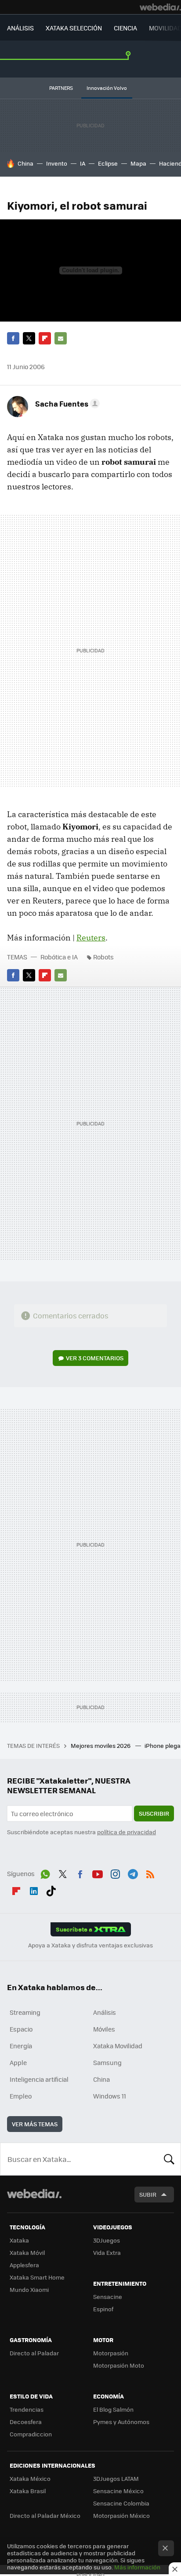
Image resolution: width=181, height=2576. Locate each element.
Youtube (98, 1873)
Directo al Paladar (34, 2353)
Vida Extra (107, 2252)
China (25, 163)
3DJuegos (107, 2240)
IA (83, 163)
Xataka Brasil (28, 2491)
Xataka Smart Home (37, 2277)
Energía (21, 2046)
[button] (66, 403)
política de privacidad (127, 1832)
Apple (18, 2062)
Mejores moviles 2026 (101, 1745)
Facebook (13, 338)
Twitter (29, 338)
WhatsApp (45, 1873)
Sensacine (108, 2297)
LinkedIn (34, 1889)
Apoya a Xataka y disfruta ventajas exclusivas (90, 1945)
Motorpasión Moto (119, 2365)
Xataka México (30, 2478)
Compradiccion (31, 2434)
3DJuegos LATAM (116, 2478)
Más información (137, 2567)
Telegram (133, 1873)
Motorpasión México (121, 2515)
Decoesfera (26, 2422)
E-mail (61, 338)
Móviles (104, 2029)
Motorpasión (111, 2353)
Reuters (91, 938)
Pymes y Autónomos (121, 2422)
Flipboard (45, 338)
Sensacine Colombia (121, 2503)
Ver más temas (35, 2124)
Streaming (25, 2012)
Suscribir (154, 1813)
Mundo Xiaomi (29, 2289)
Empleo (21, 2096)
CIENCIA (125, 28)
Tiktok (51, 1889)
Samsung (107, 2062)
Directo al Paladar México (45, 2515)
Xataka (19, 2240)
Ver (95, 1358)
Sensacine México (118, 2491)
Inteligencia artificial (39, 2079)
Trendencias (27, 2409)
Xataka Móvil (27, 2252)
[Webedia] (160, 7)
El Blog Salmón (113, 2409)
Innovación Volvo (107, 88)
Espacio (21, 2029)
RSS (150, 1873)
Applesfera (24, 2265)
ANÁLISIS (20, 28)
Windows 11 (110, 2096)
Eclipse (108, 163)
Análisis (105, 2012)
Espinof (103, 2309)
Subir (148, 2194)
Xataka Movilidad (118, 2046)
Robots (103, 957)
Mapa (138, 163)
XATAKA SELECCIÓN (74, 28)
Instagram (115, 1873)
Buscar (169, 2159)
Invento (57, 163)
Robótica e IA (59, 957)
